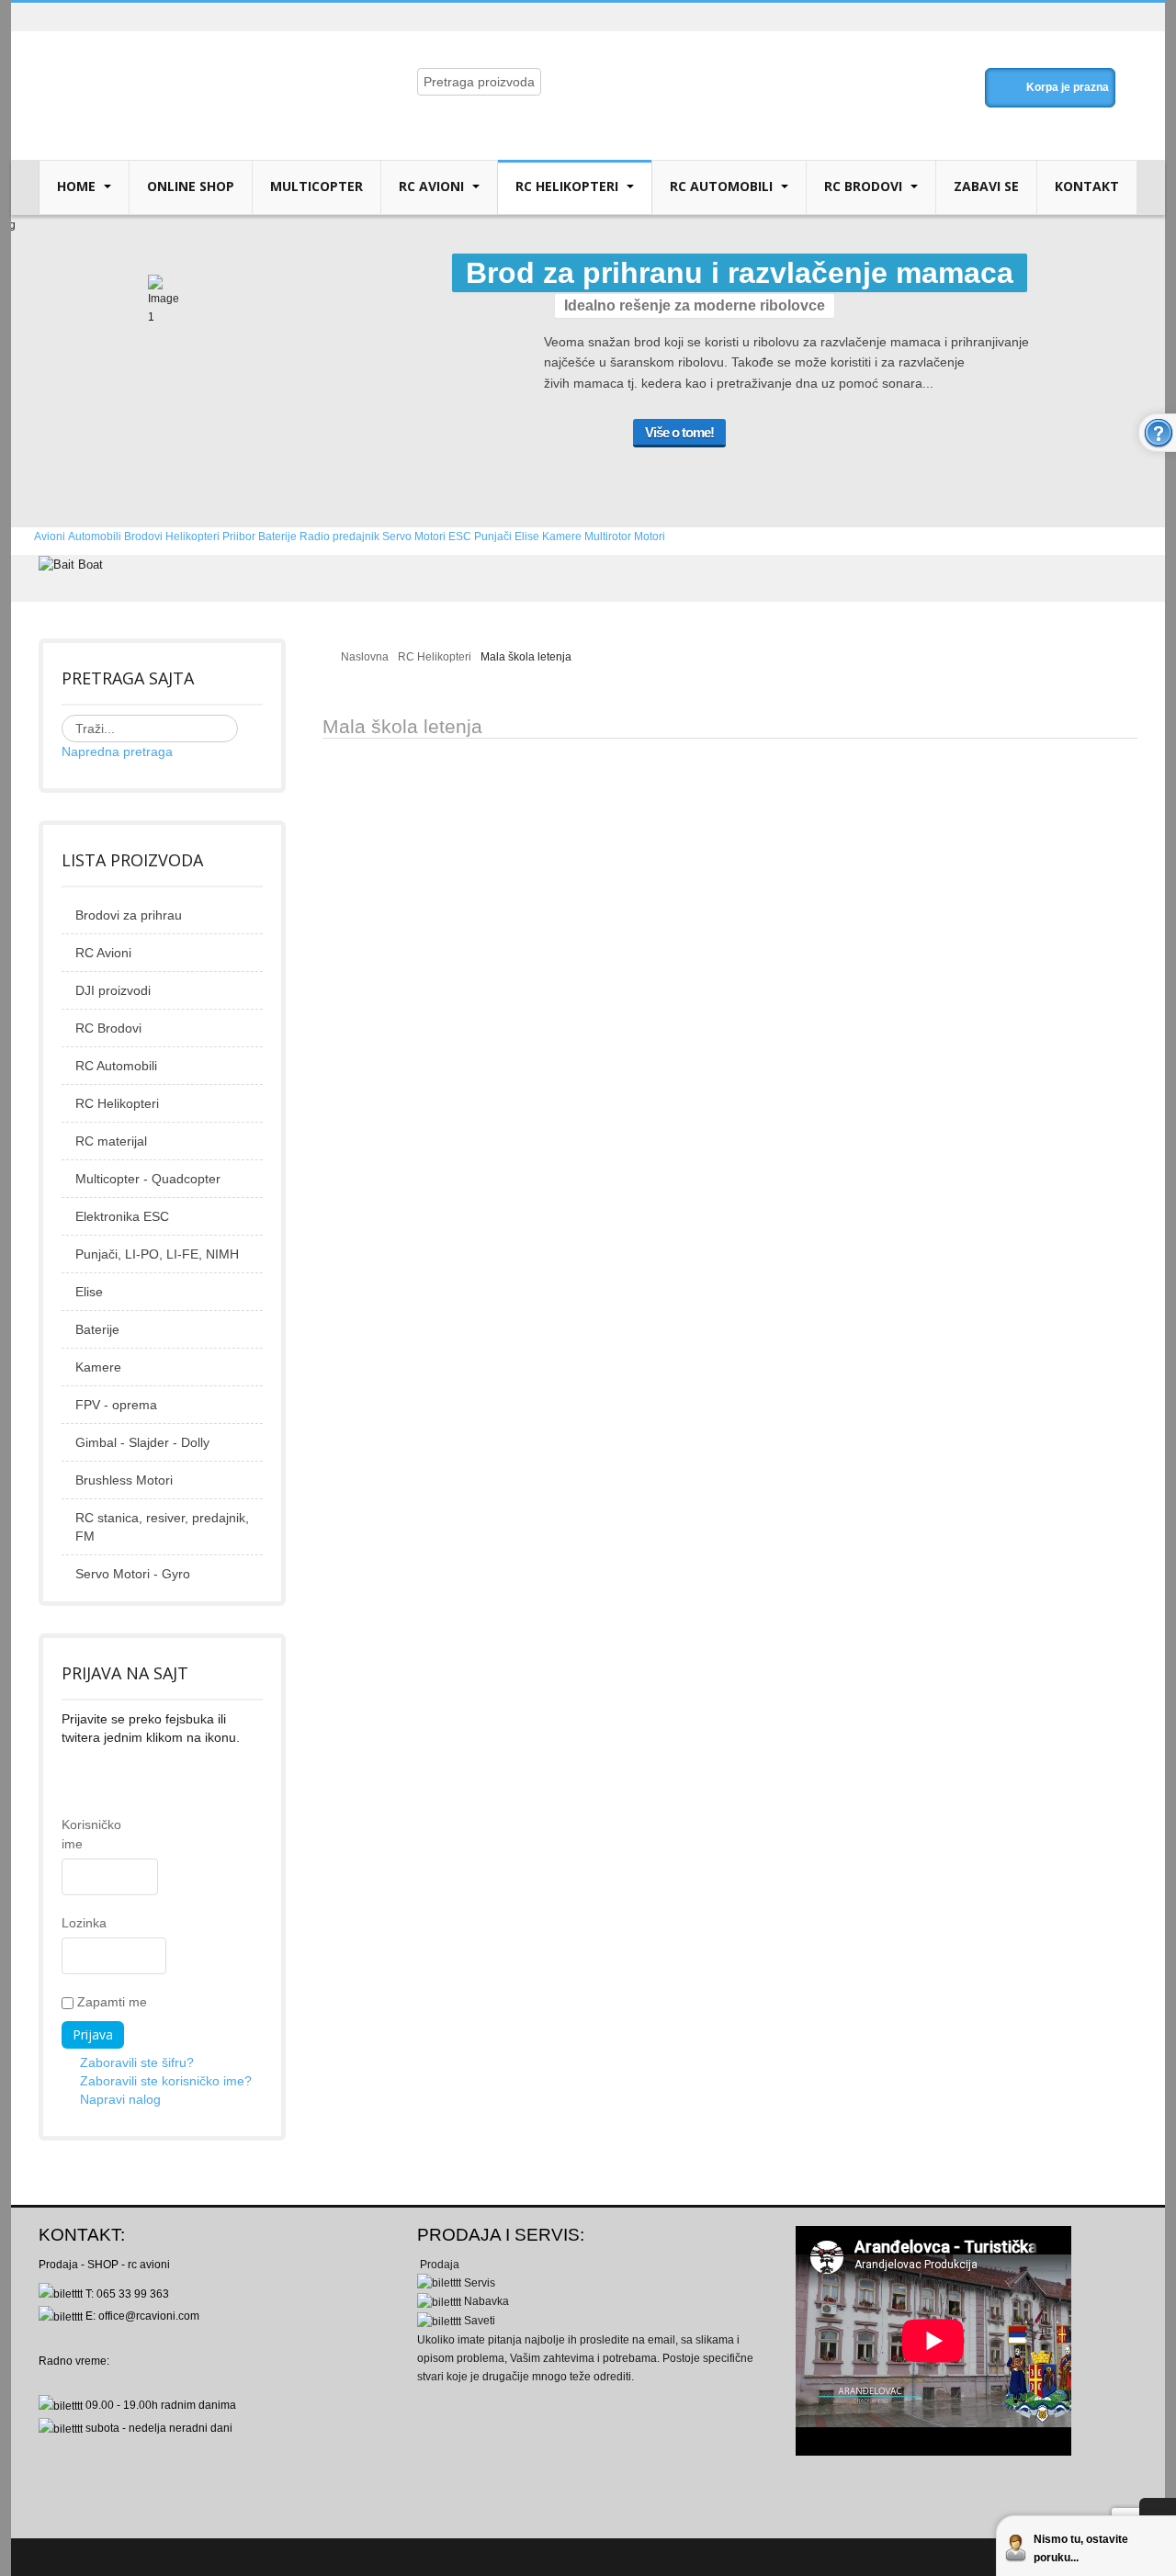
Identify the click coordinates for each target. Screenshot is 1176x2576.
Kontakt (1087, 186)
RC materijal (111, 1141)
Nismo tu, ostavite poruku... (1081, 2548)
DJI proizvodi (113, 990)
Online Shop (191, 186)
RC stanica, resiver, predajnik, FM (162, 1527)
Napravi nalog (120, 2099)
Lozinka (71, 1923)
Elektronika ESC (122, 1216)
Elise (89, 1292)
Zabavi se (986, 186)
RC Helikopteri (569, 186)
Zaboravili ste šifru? (137, 2062)
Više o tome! (679, 432)
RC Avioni (433, 186)
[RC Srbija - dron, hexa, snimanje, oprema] (190, 66)
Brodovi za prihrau (129, 915)
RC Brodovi (865, 186)
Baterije (97, 1329)
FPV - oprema (116, 1405)
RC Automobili (723, 186)
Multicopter (317, 186)
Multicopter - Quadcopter (148, 1179)
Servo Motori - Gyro (133, 1574)
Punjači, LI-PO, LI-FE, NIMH (157, 1254)
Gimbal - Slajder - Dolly (142, 1442)
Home (78, 186)
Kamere (98, 1367)
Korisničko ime (71, 1834)
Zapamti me (110, 2002)
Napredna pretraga (117, 751)
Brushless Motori (124, 1480)
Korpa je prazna (1068, 87)
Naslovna (365, 657)
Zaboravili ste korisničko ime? (166, 2081)
